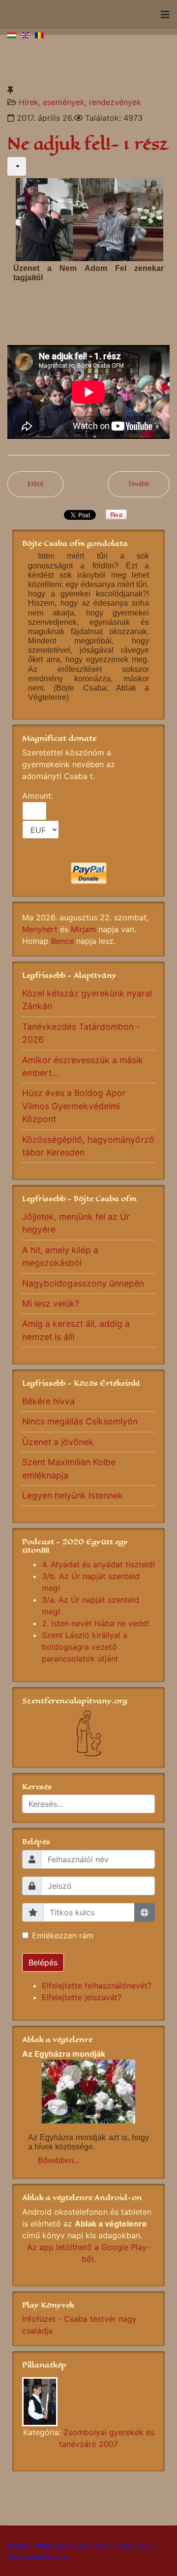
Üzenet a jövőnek (58, 1442)
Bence (62, 941)
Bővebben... (59, 2160)
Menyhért (40, 929)
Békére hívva (48, 1401)
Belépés (43, 1962)
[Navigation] (165, 15)
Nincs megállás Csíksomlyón (80, 1421)
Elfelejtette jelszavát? (82, 1997)
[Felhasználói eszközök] (17, 166)
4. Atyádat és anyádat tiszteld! (98, 1564)
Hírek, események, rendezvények (80, 102)
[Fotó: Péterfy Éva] (88, 2402)
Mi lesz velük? (51, 1303)
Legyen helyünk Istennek (73, 1495)
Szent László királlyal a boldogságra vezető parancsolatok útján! (85, 1647)
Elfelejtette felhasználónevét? (97, 1986)
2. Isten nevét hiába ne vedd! (95, 1623)
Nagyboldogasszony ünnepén (83, 1283)
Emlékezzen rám (63, 1935)
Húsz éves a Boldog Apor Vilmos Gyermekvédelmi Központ (74, 1106)
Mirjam (83, 929)
